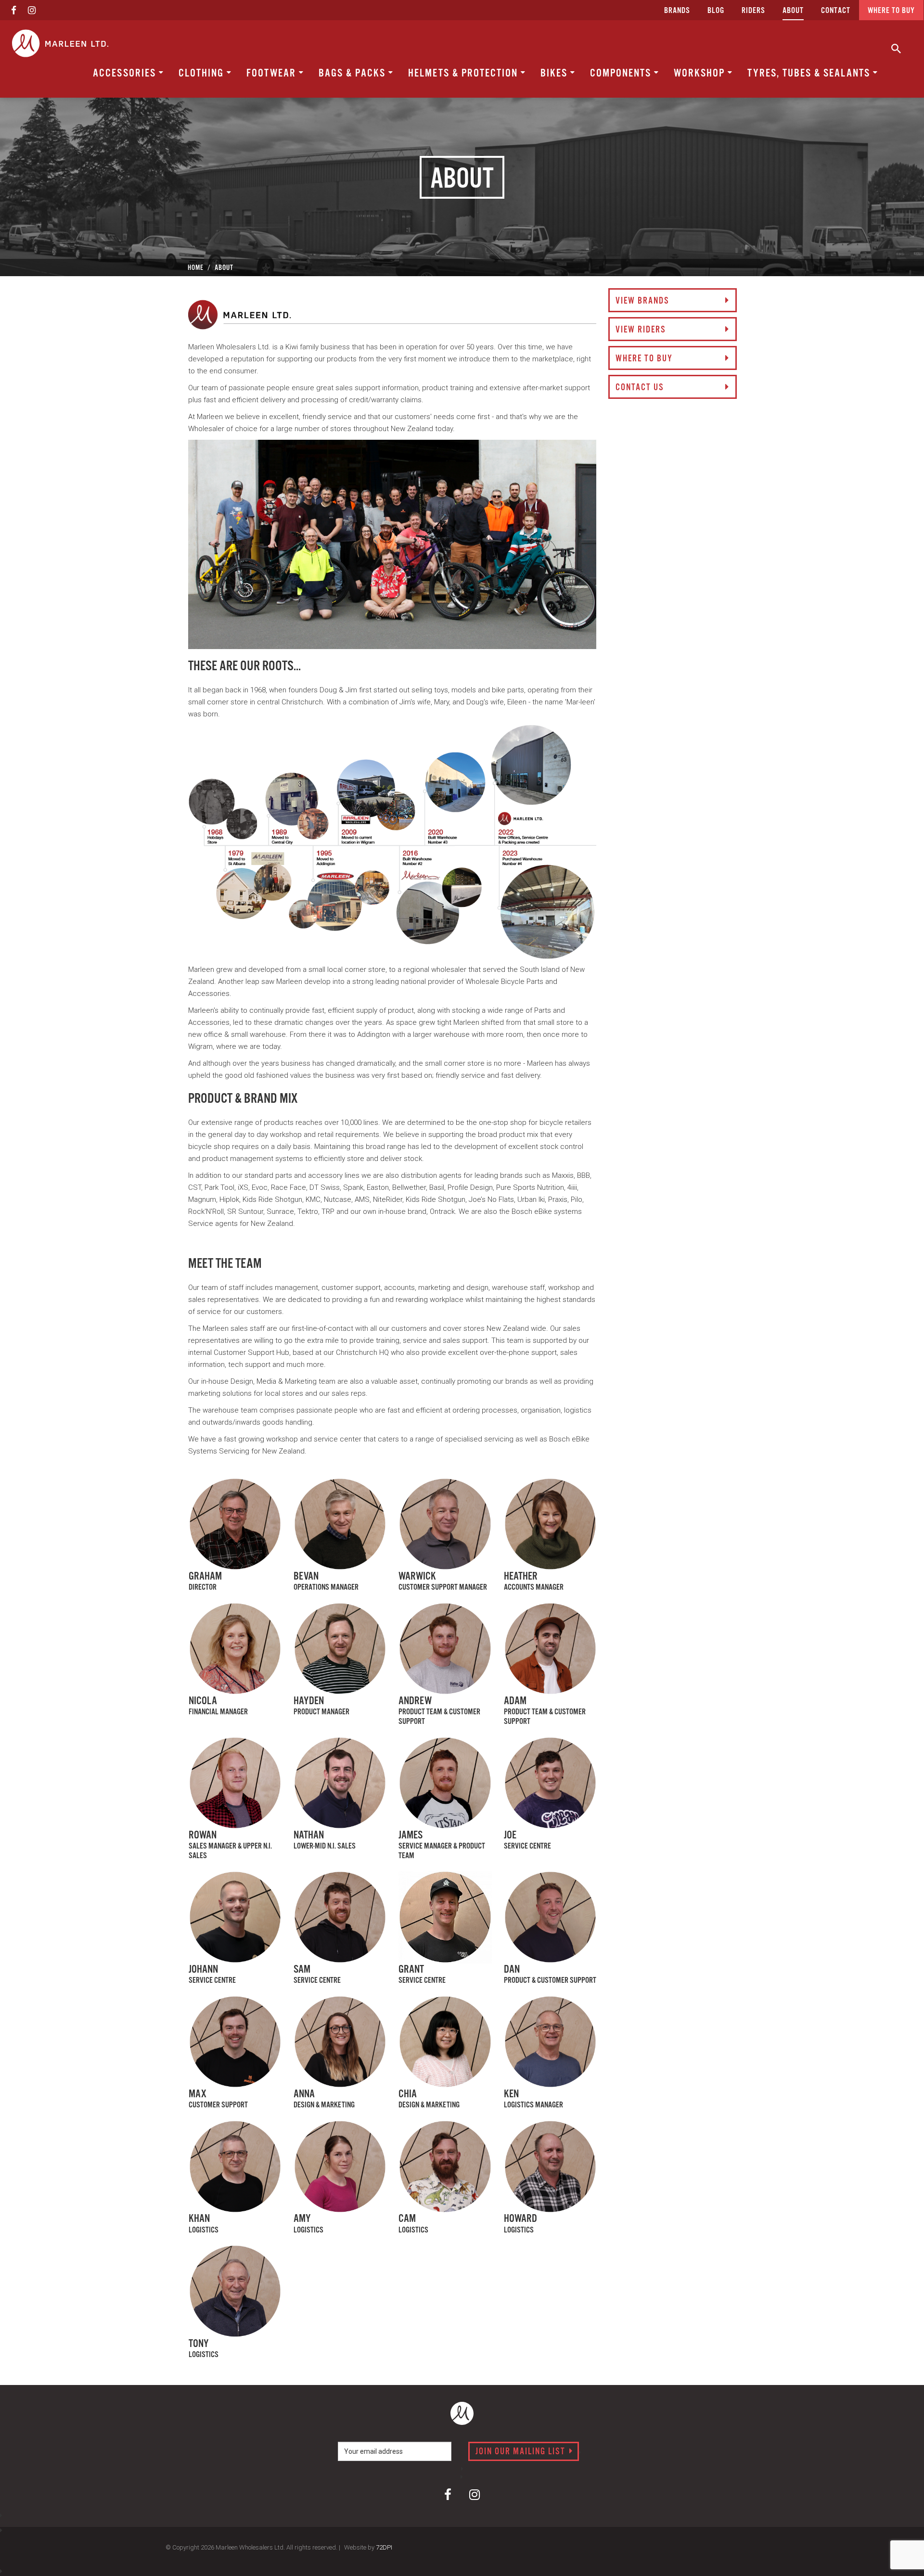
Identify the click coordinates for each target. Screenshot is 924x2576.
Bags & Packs (353, 73)
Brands (677, 11)
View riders (641, 330)
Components (622, 73)
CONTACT (836, 11)
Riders (753, 11)
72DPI (384, 2547)
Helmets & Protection (464, 73)
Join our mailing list (522, 2452)
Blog (716, 11)
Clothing (203, 73)
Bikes (555, 73)
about (793, 11)
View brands (642, 301)
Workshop (701, 73)
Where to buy (891, 11)
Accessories (126, 73)
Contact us (640, 388)
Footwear (273, 73)
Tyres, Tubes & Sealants (810, 73)
